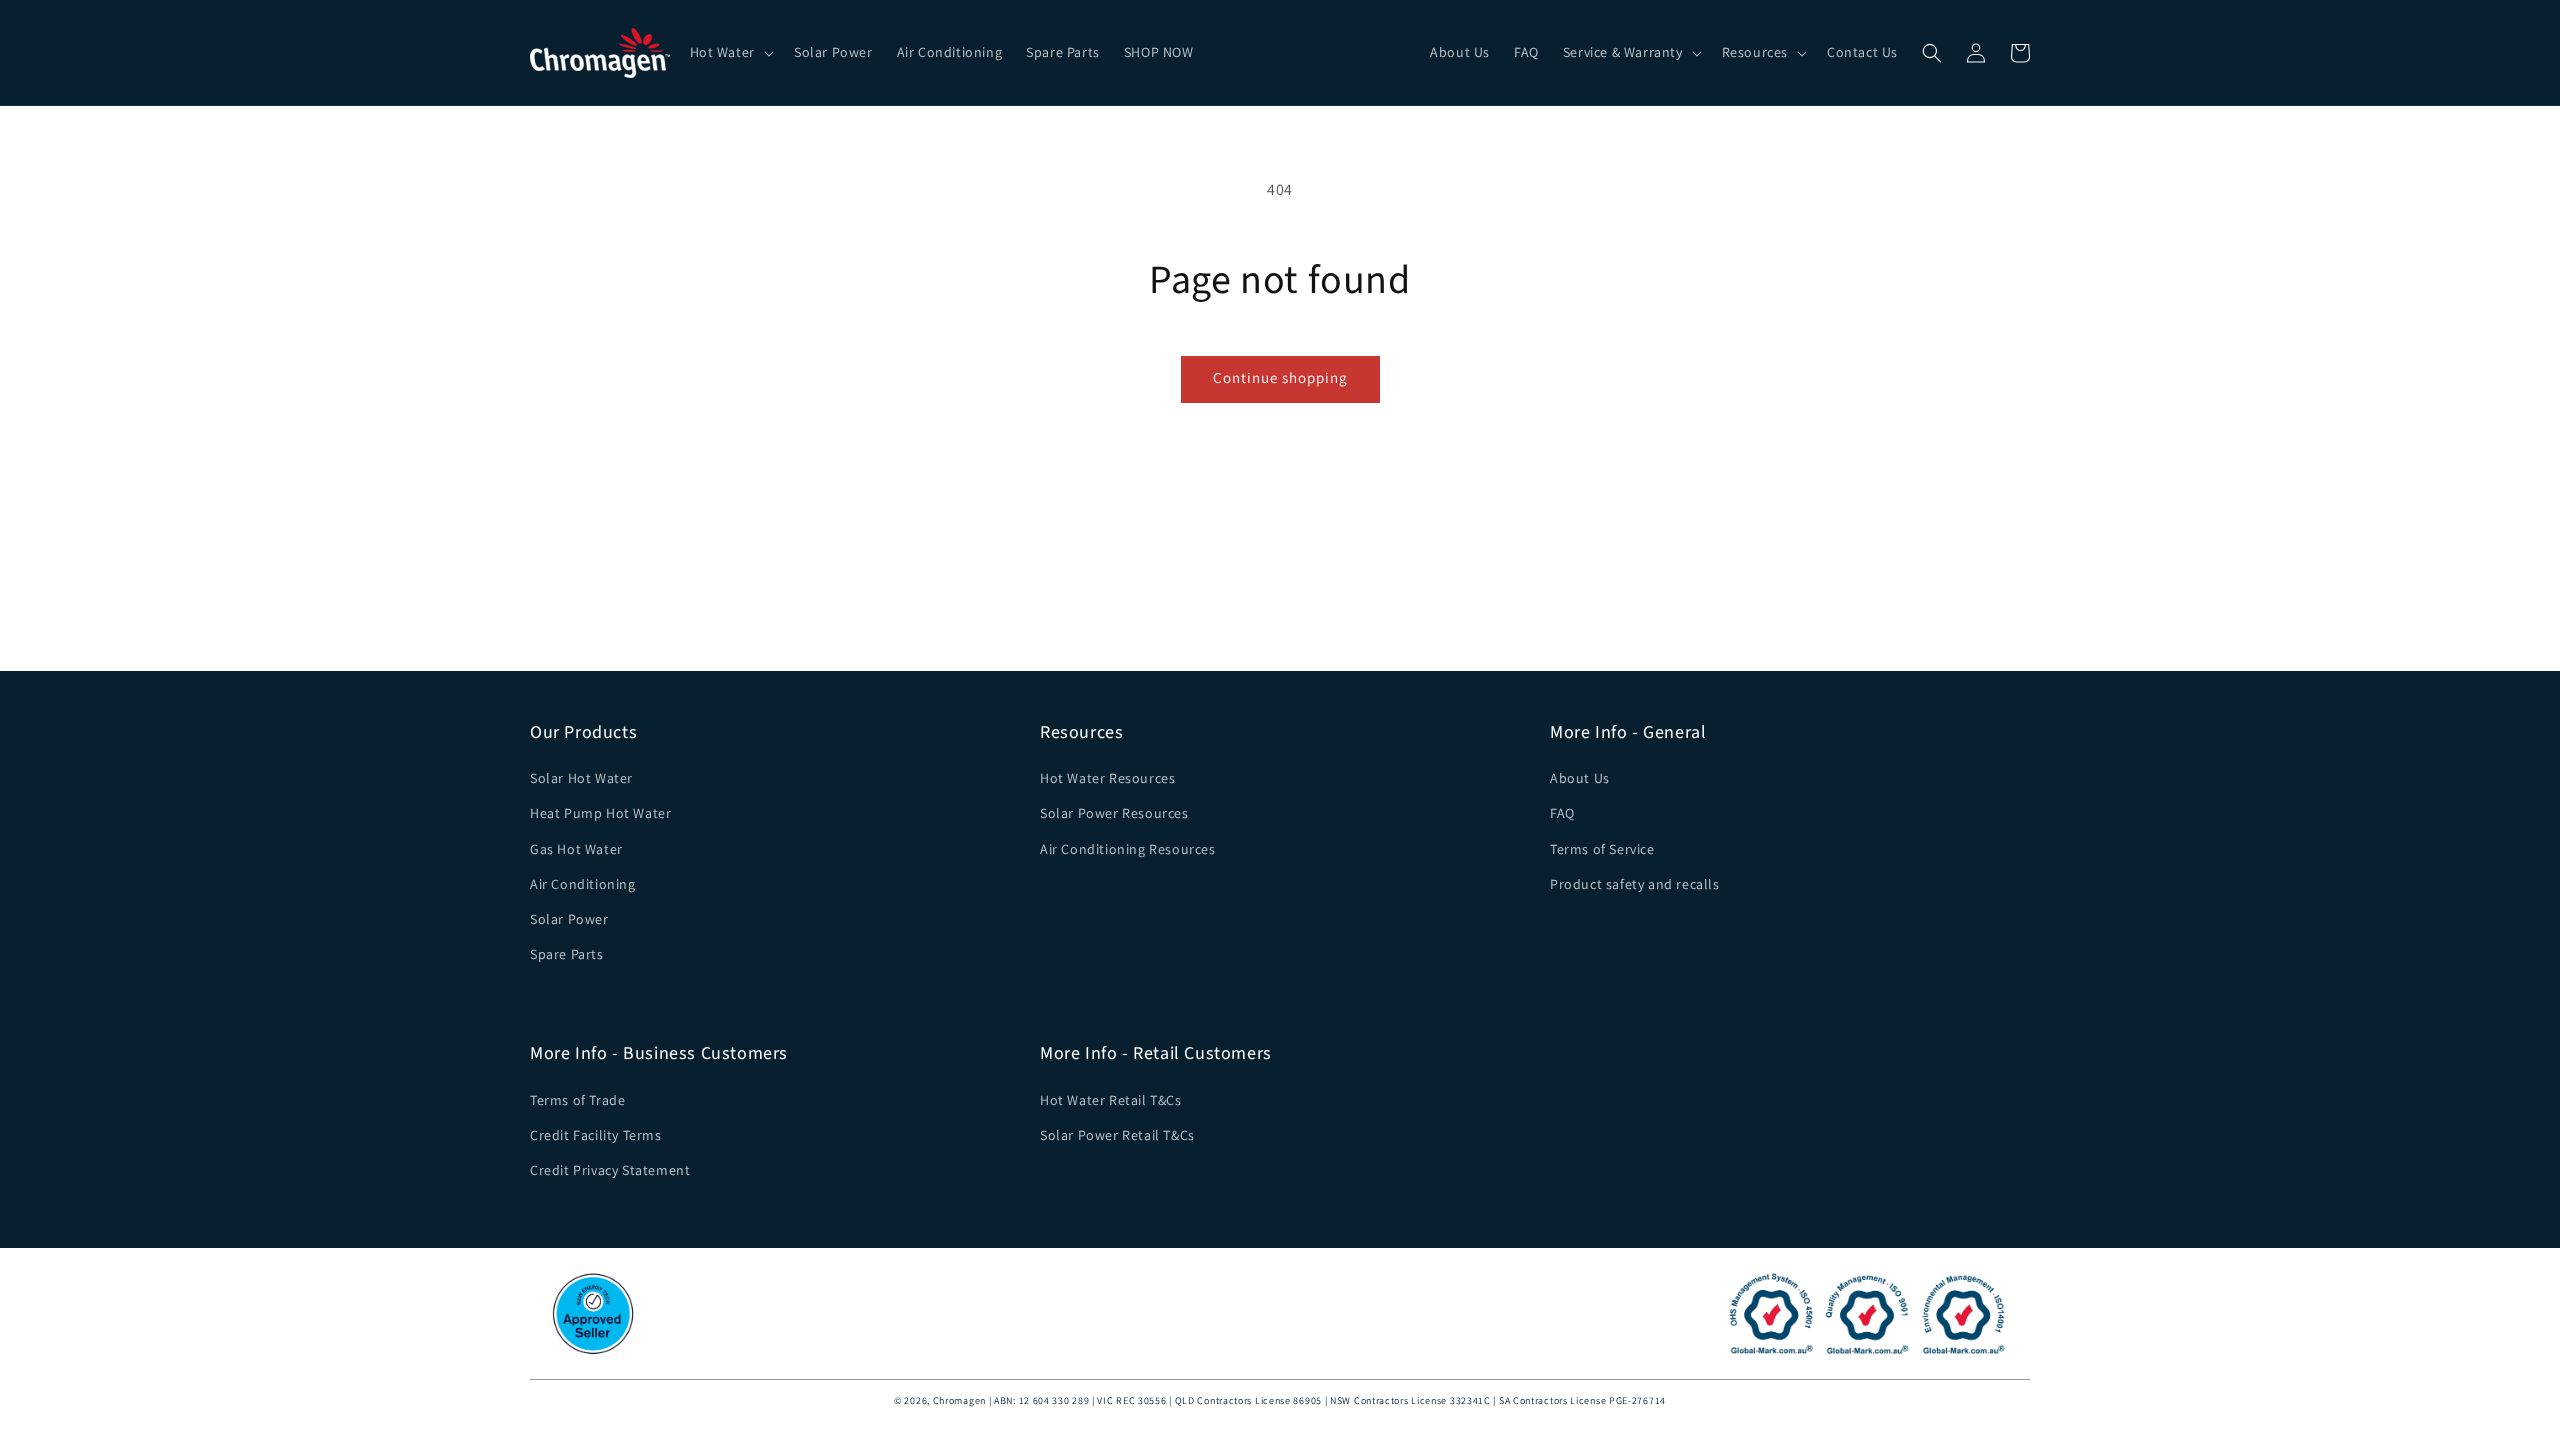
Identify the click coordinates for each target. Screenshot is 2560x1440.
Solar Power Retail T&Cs (1117, 1135)
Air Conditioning (583, 884)
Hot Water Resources (1107, 778)
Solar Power (569, 919)
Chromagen (959, 1400)
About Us (1580, 778)
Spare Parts (567, 954)
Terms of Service (1602, 849)
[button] (730, 52)
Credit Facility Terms (596, 1135)
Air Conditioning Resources (1128, 849)
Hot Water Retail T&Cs (1111, 1100)
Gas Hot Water (576, 849)
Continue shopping (1280, 377)
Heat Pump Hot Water (600, 813)
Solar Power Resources (1114, 813)
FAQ (1562, 813)
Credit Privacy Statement (610, 1170)
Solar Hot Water (581, 778)
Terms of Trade (577, 1100)
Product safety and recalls (1635, 884)
